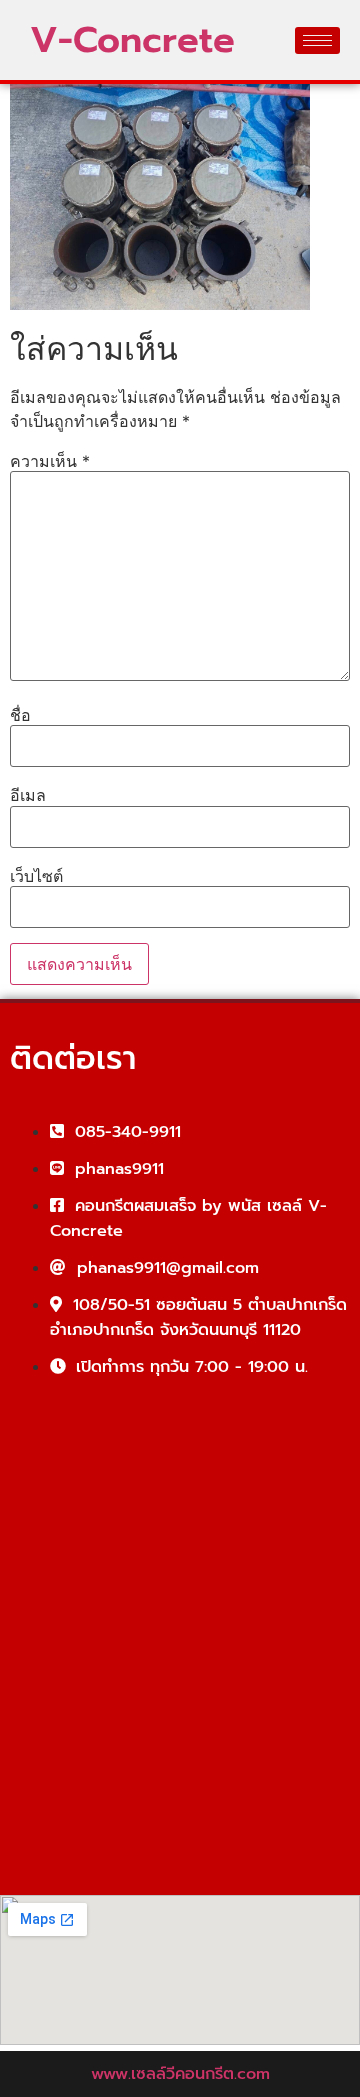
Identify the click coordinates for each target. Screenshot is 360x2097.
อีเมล (28, 795)
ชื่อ (20, 715)
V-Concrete (132, 40)
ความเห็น (50, 461)
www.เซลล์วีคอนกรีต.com (180, 2074)
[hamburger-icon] (317, 40)
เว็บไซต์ (36, 876)
